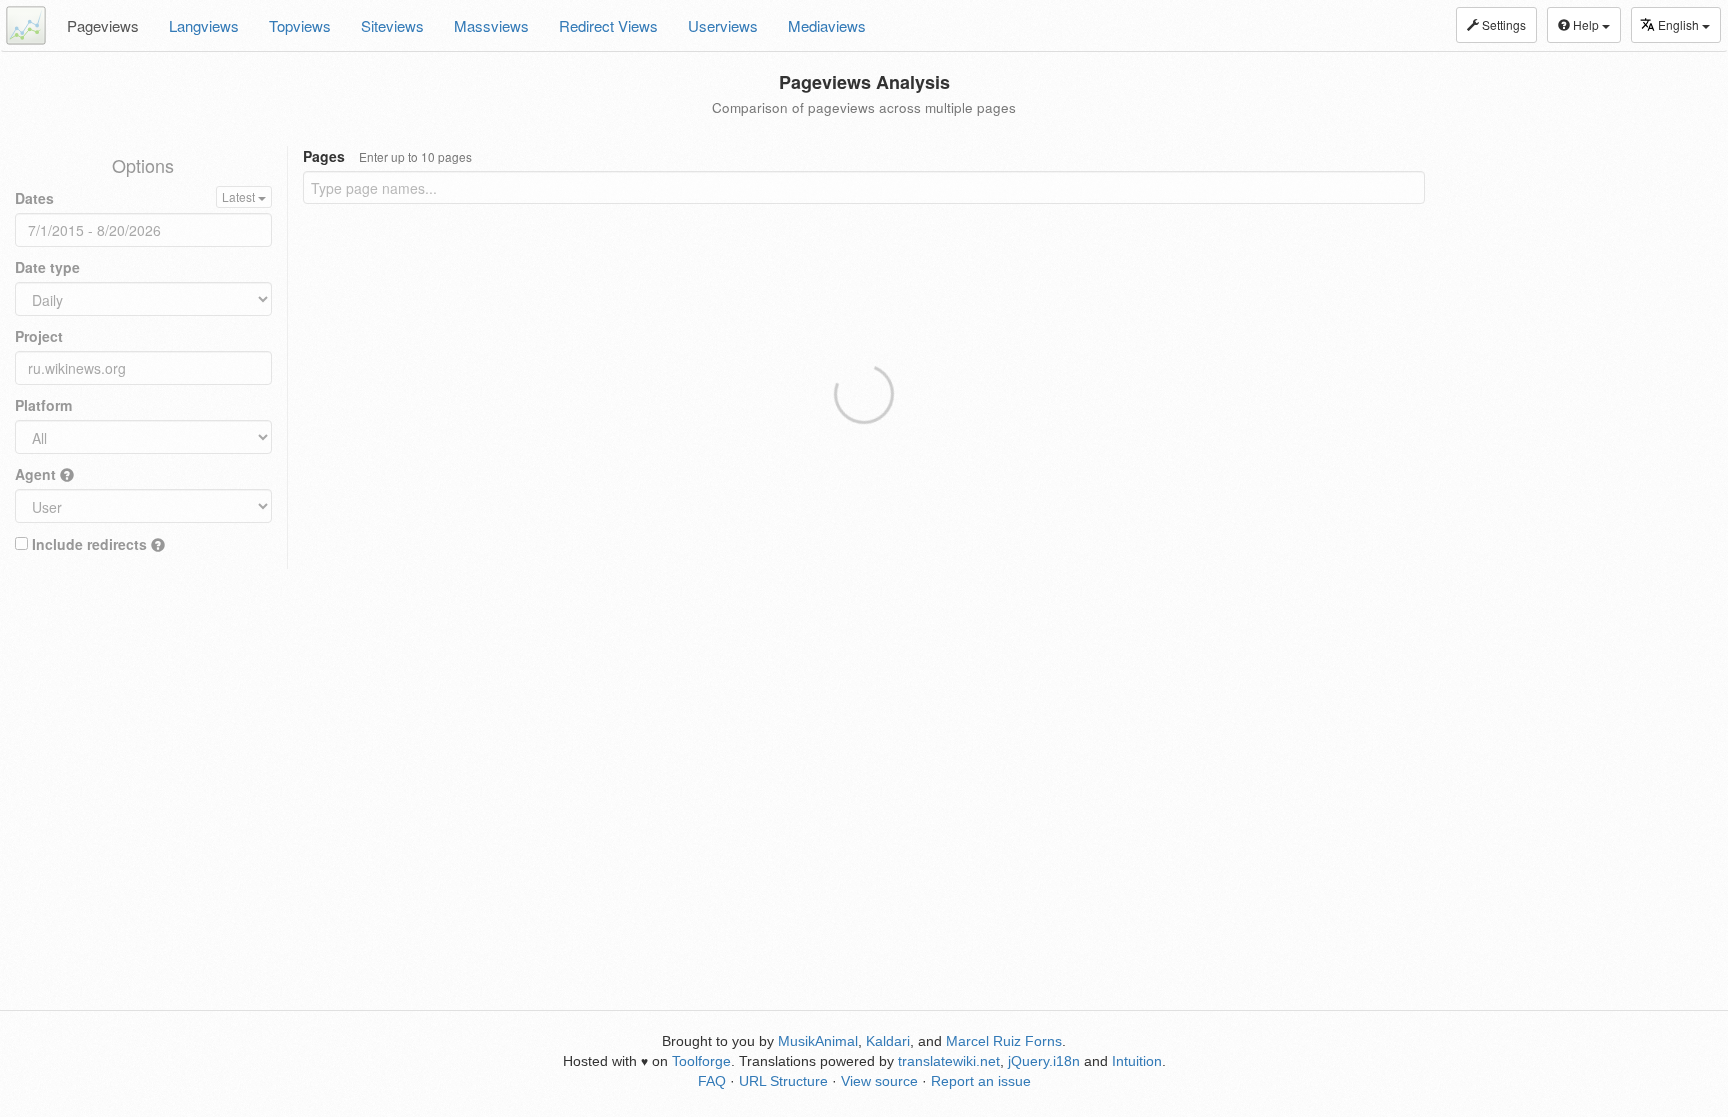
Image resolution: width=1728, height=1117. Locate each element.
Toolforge (701, 1061)
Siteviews (392, 25)
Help (1586, 24)
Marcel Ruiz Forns (1004, 1041)
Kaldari (888, 1041)
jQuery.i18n (1044, 1061)
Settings (1502, 24)
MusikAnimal (818, 1041)
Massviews (491, 25)
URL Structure (783, 1081)
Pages (387, 156)
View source (879, 1081)
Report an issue (981, 1081)
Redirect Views (608, 25)
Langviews (204, 25)
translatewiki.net (949, 1061)
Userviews (723, 25)
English (1680, 24)
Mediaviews (827, 25)
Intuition (1137, 1061)
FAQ (712, 1081)
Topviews (300, 25)
